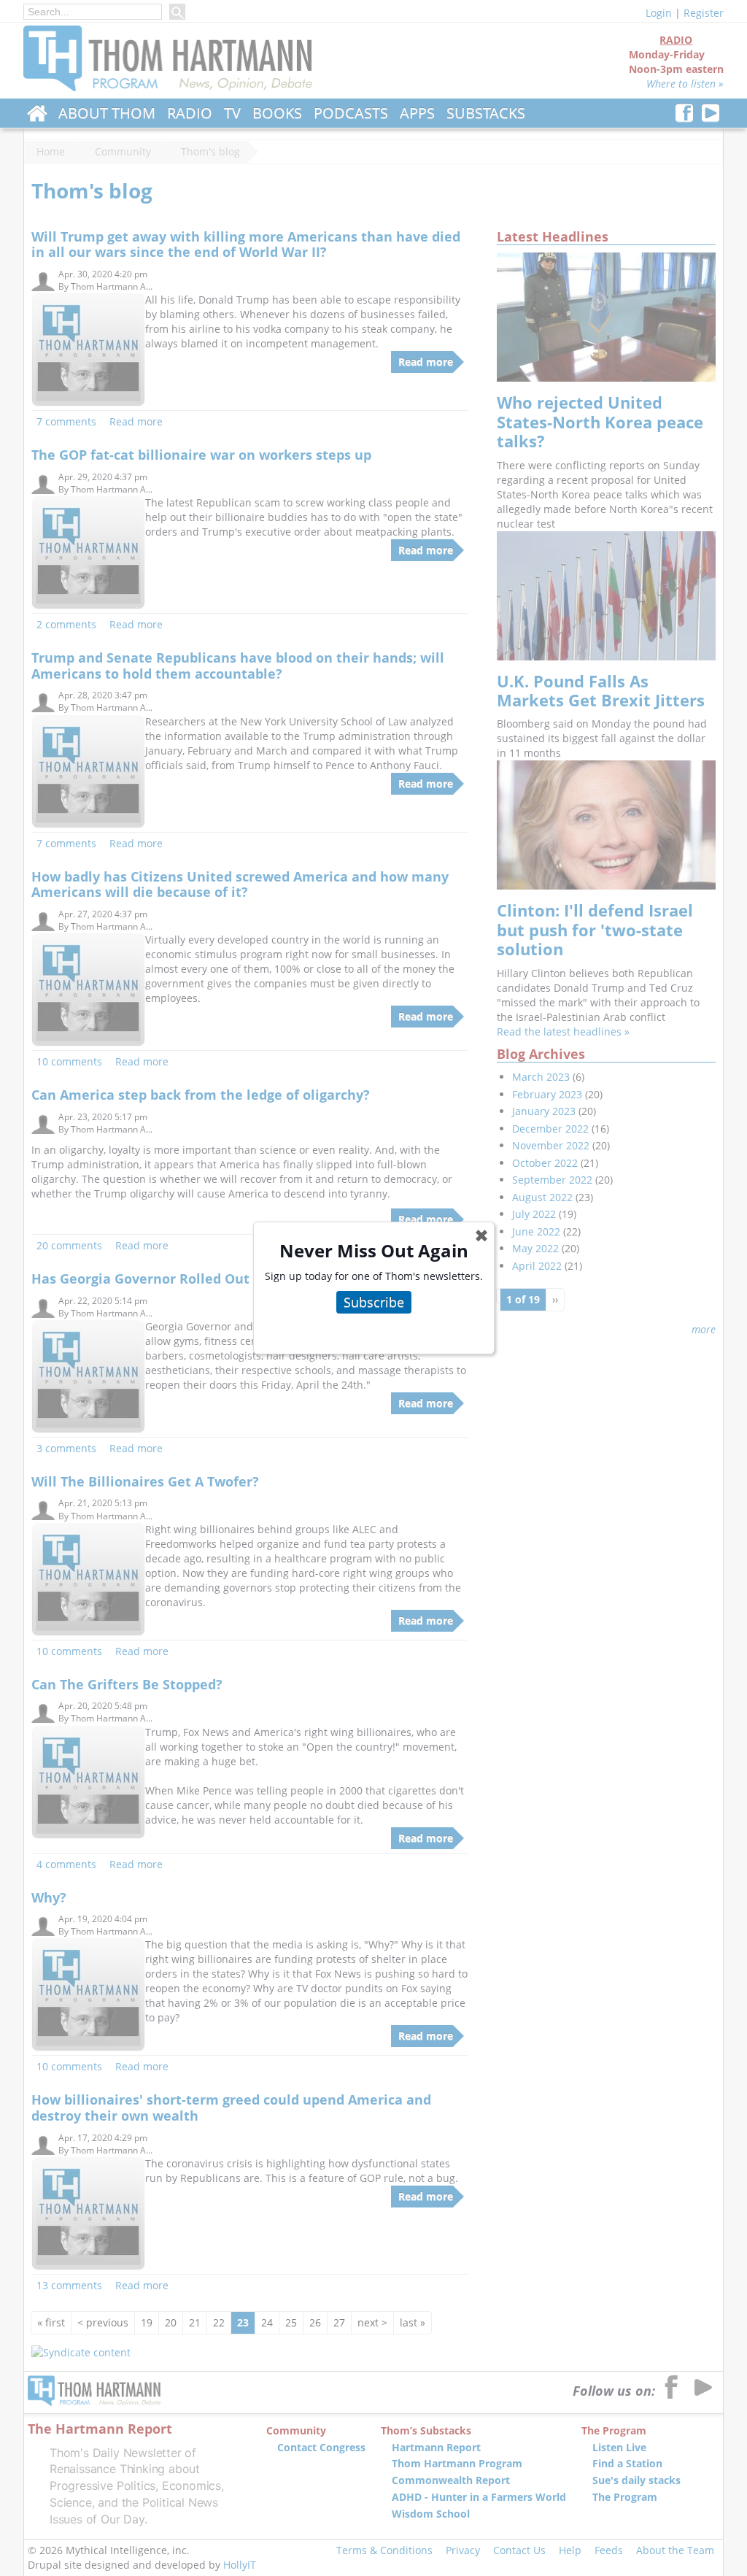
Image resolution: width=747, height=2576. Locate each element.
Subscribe (374, 1302)
